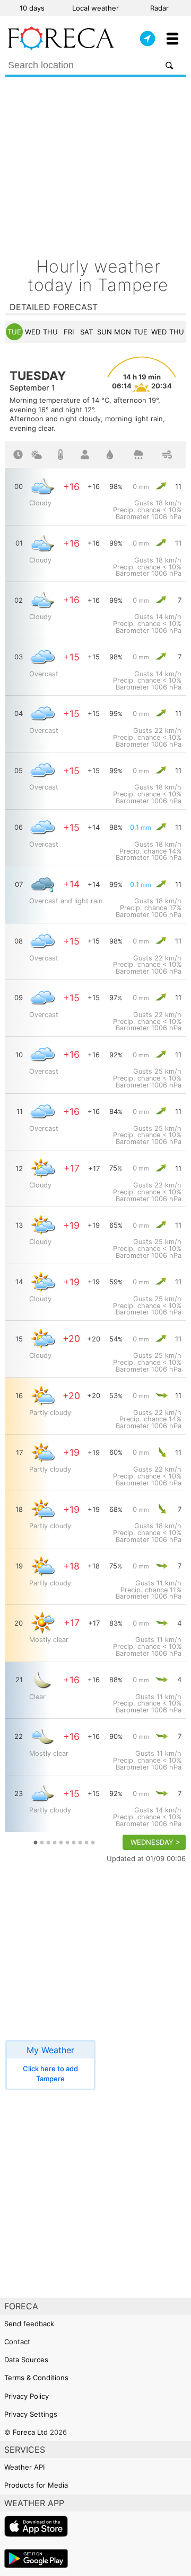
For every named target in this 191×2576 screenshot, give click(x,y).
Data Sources (26, 2360)
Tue (14, 332)
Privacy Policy (27, 2396)
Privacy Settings (31, 2414)
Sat (86, 332)
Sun (105, 332)
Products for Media (36, 2485)
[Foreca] (61, 48)
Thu (50, 332)
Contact (17, 2342)
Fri (69, 332)
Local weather (95, 8)
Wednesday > (155, 1842)
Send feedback (29, 2324)
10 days (32, 8)
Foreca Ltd (30, 2432)
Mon (123, 332)
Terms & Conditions (36, 2378)
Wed (33, 332)
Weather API (24, 2467)
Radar (159, 8)
